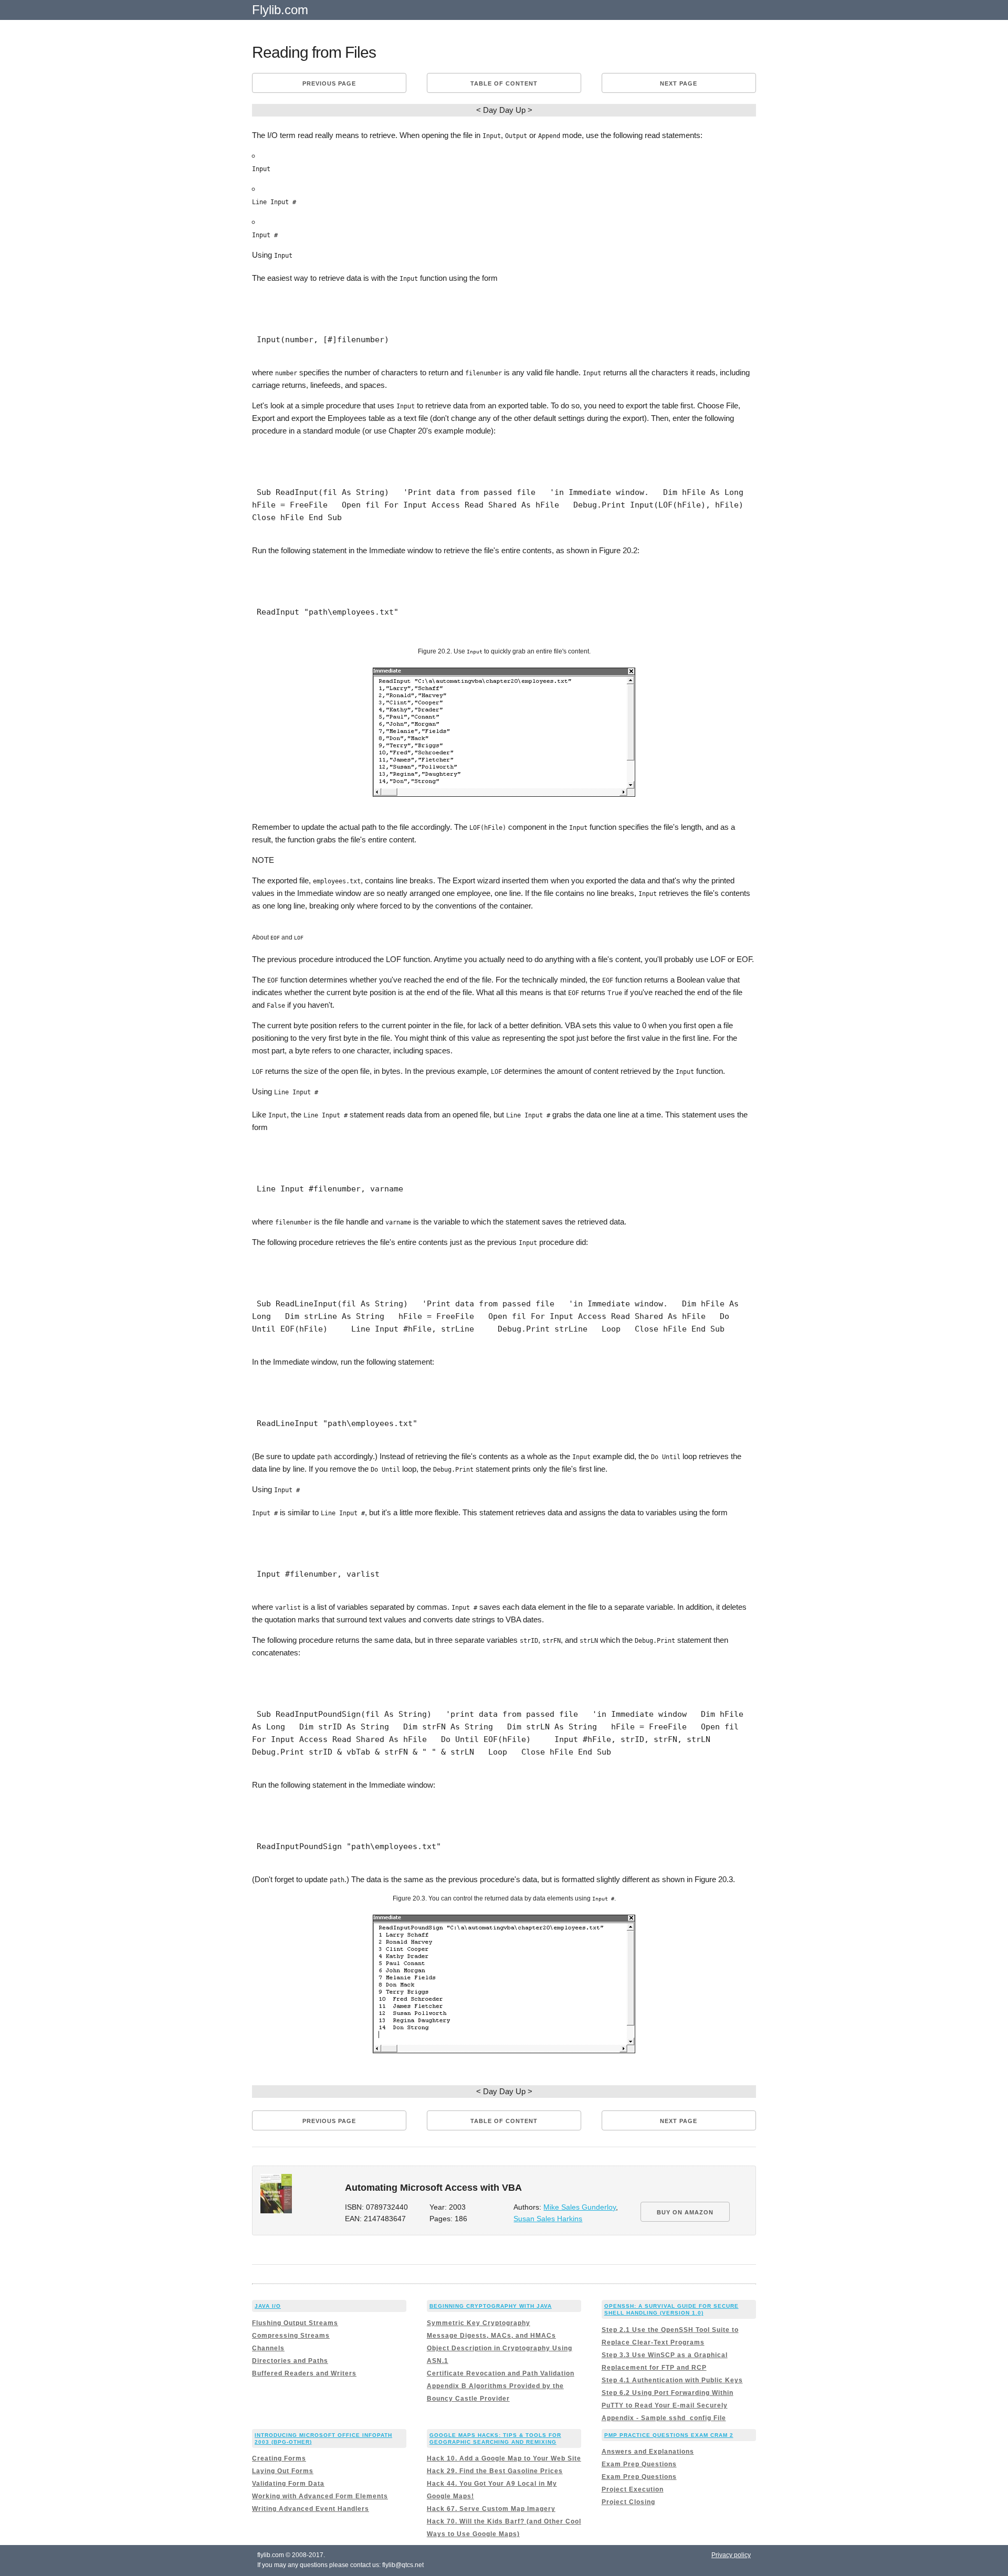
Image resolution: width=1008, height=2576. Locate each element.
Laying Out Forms (283, 2471)
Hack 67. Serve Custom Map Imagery (491, 2509)
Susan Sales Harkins (548, 2219)
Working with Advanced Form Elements (320, 2496)
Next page (679, 83)
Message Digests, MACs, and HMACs (491, 2336)
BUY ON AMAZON (685, 2212)
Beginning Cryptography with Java (491, 2306)
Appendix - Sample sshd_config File (664, 2418)
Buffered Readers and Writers (304, 2373)
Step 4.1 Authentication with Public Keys (672, 2380)
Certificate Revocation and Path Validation (501, 2373)
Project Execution (633, 2489)
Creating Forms (279, 2458)
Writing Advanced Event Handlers (311, 2509)
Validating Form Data (288, 2484)
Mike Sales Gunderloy (580, 2207)
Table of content (504, 83)
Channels (268, 2348)
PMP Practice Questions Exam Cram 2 (669, 2435)
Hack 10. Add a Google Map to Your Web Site (504, 2458)
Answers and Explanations (648, 2452)
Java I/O (268, 2306)
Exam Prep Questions (639, 2464)
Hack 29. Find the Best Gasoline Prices (495, 2471)
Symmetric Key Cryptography (479, 2323)
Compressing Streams (291, 2336)
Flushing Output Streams (295, 2323)
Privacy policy (731, 2555)
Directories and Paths (290, 2361)
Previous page (329, 83)
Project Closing (628, 2502)
